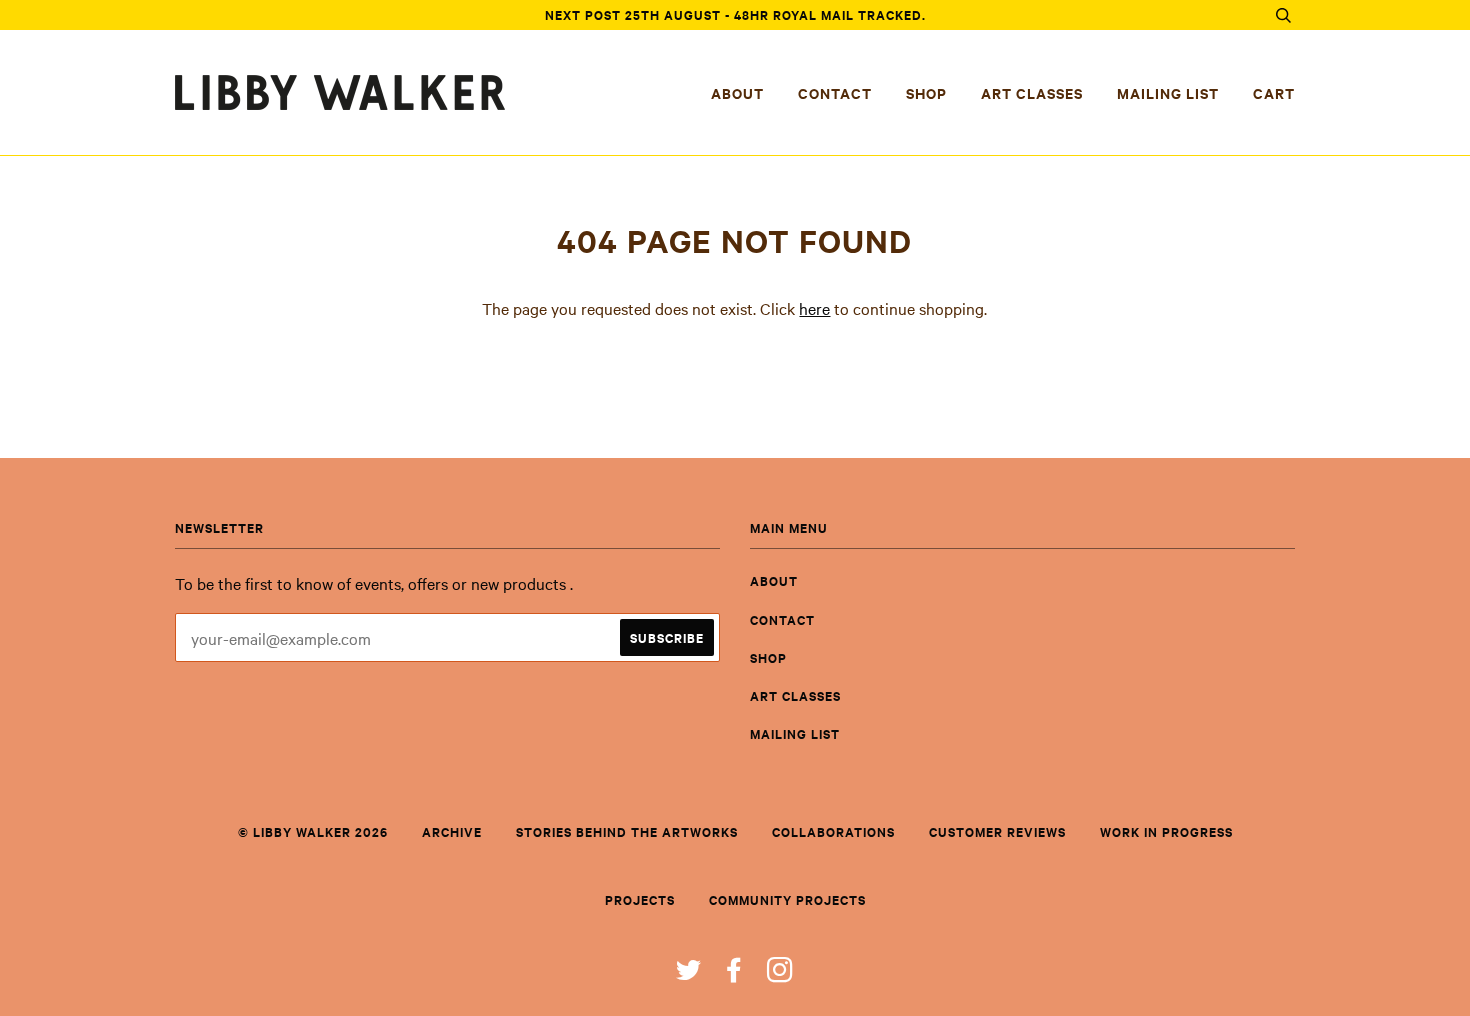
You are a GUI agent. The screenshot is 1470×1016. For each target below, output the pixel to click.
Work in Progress (1166, 831)
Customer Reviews (997, 831)
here (814, 308)
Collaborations (833, 831)
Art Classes (1032, 92)
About (737, 92)
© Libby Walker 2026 (313, 831)
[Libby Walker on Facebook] (734, 974)
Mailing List (1168, 92)
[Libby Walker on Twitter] (689, 974)
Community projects (787, 899)
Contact (835, 92)
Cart (1274, 92)
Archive (452, 831)
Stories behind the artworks (627, 831)
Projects (640, 899)
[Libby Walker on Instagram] (780, 974)
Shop (926, 92)
